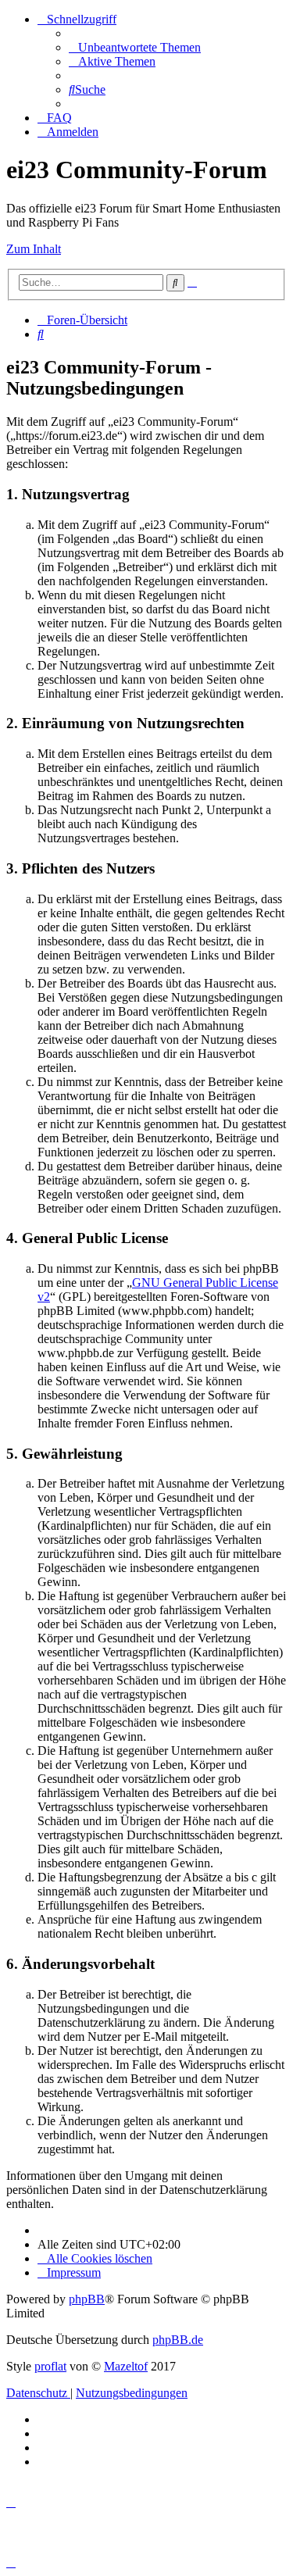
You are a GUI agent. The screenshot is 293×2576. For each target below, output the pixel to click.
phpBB (87, 2299)
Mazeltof (126, 2366)
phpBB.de (178, 2340)
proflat (50, 2366)
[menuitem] (135, 47)
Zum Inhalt (34, 249)
